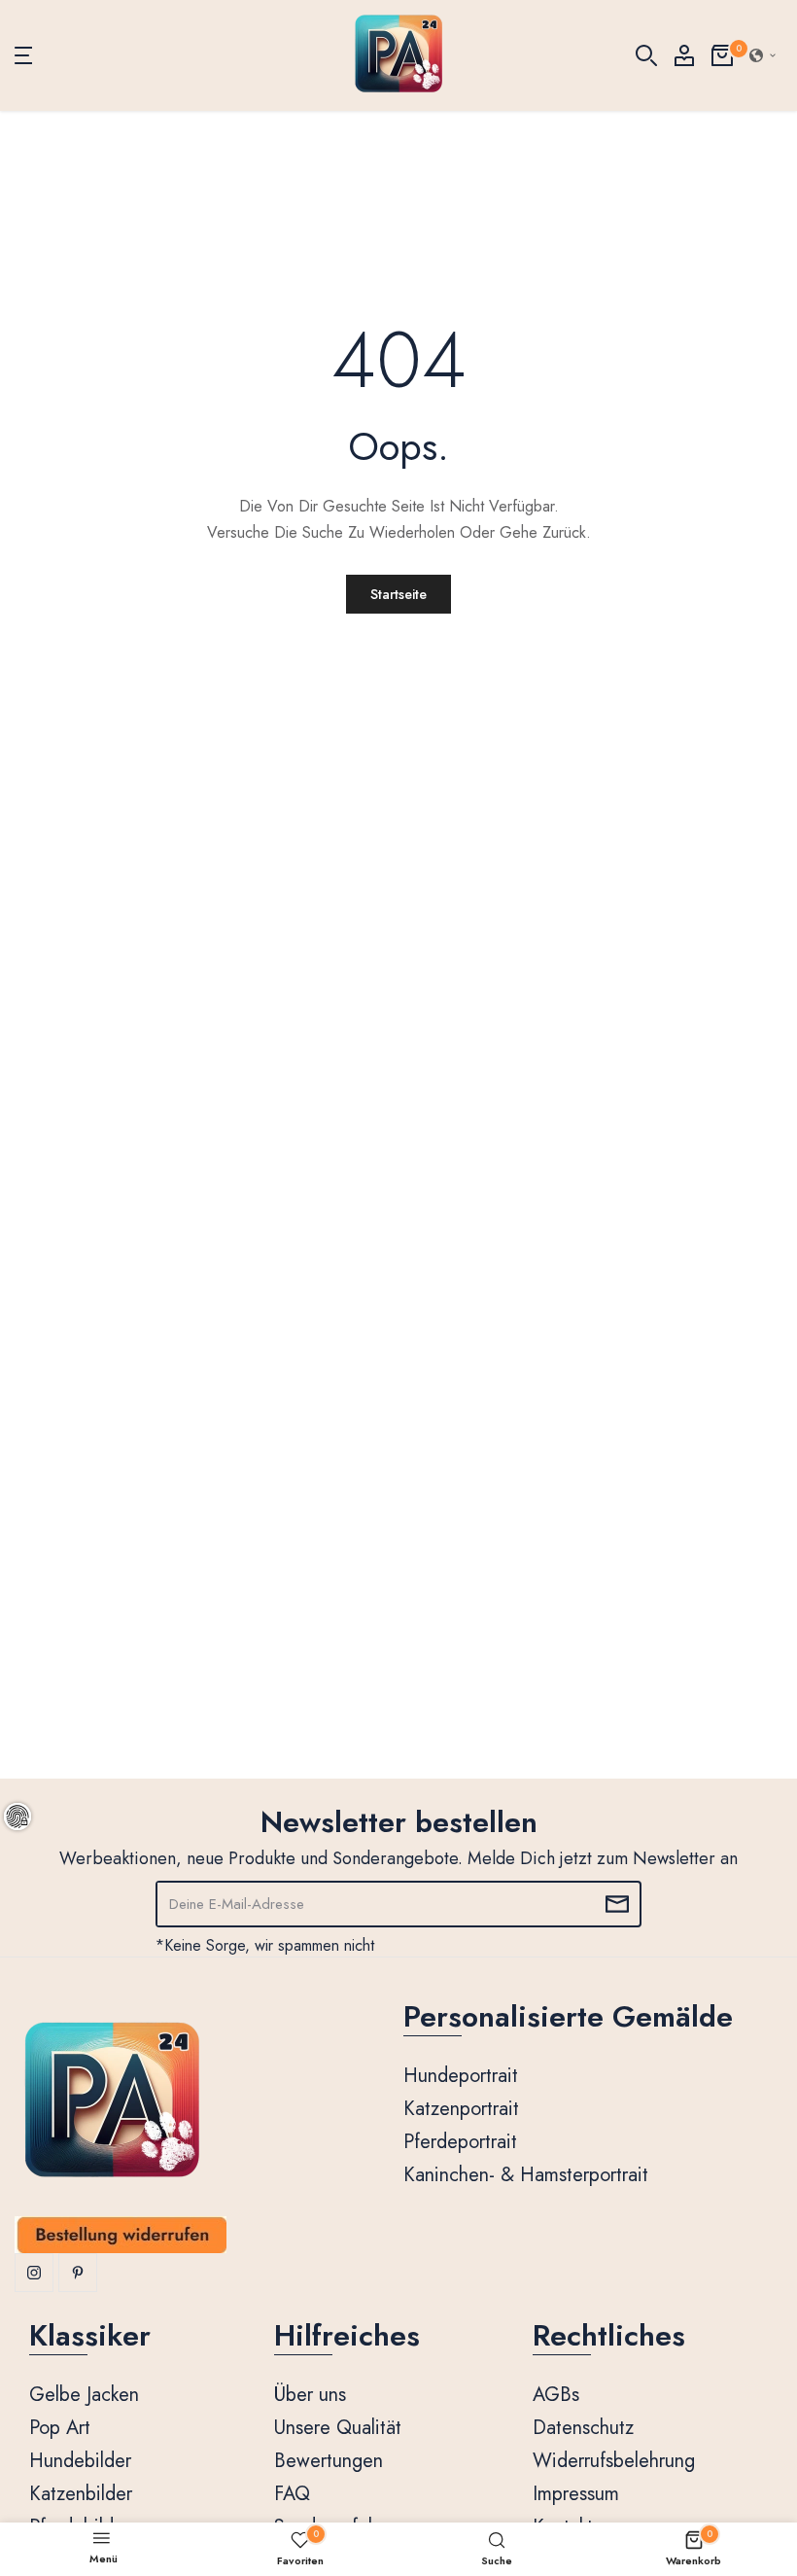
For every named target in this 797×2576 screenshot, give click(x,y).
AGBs (556, 2395)
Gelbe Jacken (84, 2395)
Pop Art (60, 2428)
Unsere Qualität (338, 2428)
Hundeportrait (461, 2076)
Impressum (576, 2494)
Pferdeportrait (460, 2142)
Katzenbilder (81, 2494)
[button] (763, 55)
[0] (722, 55)
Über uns (310, 2395)
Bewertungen (329, 2461)
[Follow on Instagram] (34, 2273)
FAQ (292, 2494)
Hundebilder (80, 2461)
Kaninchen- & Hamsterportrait (526, 2175)
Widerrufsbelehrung (614, 2461)
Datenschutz (583, 2428)
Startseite (398, 594)
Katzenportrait (461, 2109)
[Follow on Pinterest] (78, 2273)
